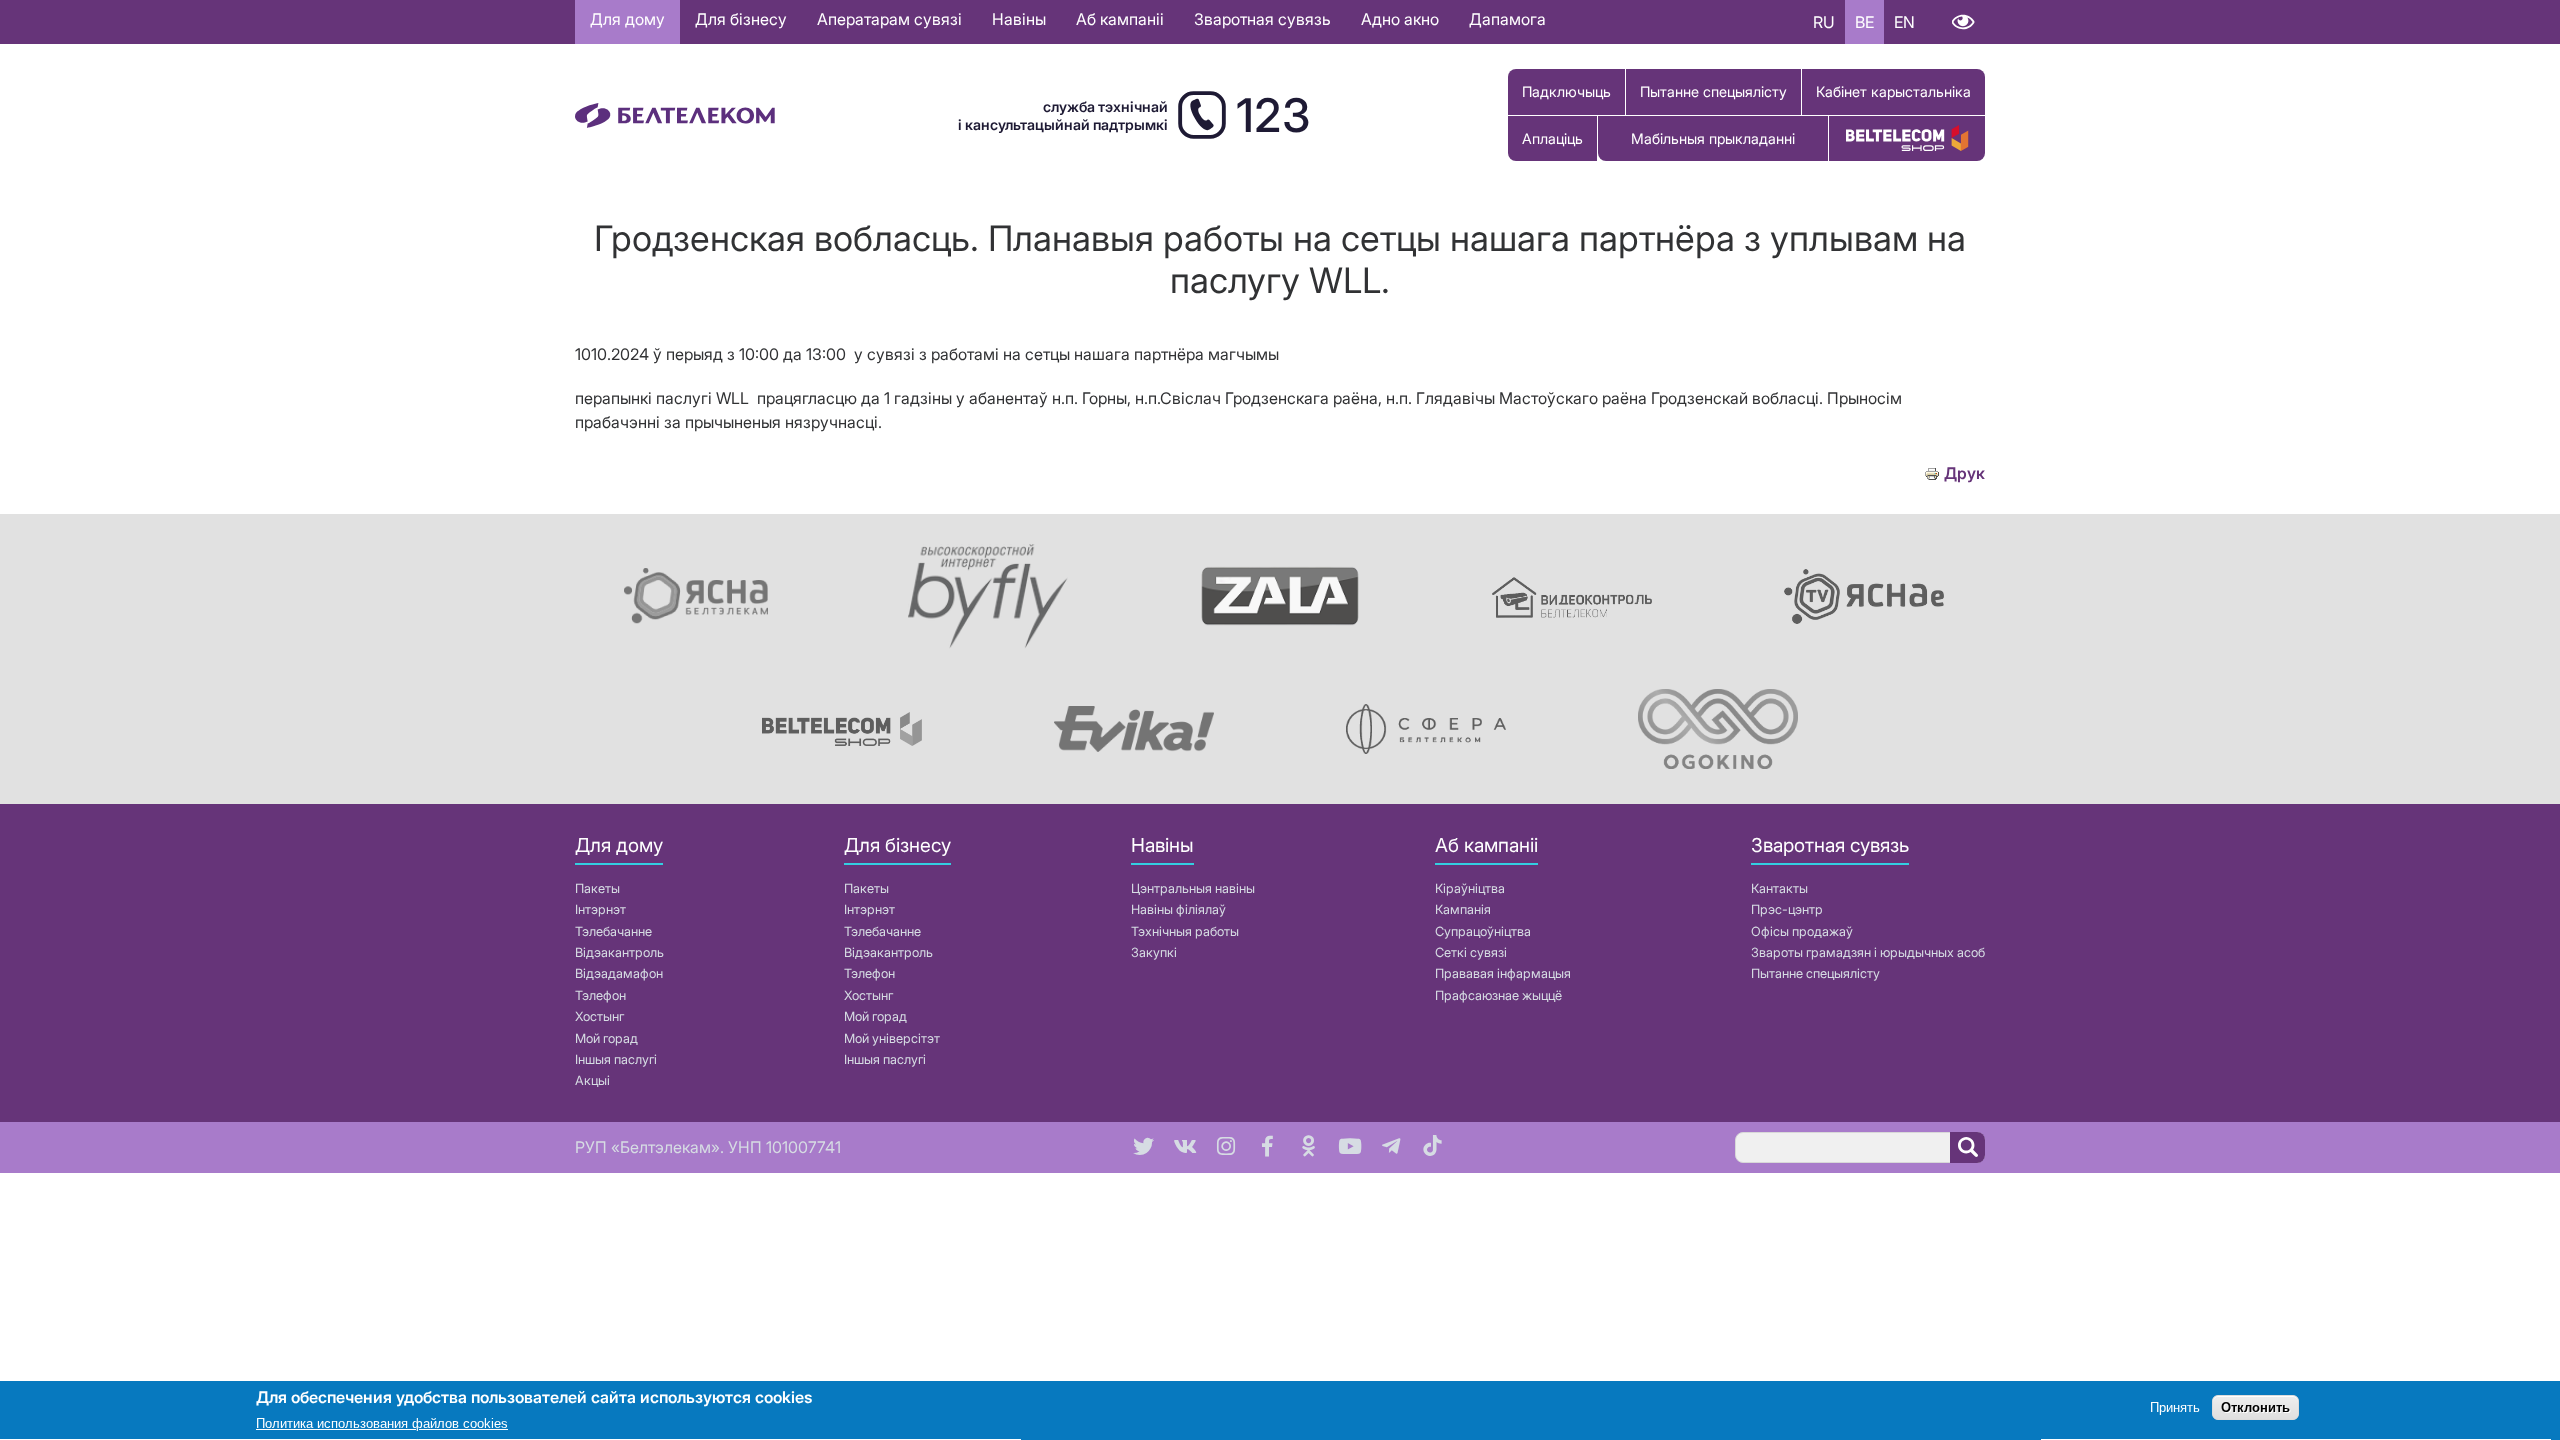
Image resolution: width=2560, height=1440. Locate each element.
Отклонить (2255, 1407)
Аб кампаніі (1120, 19)
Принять (2175, 1407)
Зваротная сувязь (1262, 19)
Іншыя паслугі (616, 1059)
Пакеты (597, 888)
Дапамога (1507, 19)
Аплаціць (1552, 138)
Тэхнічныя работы (1185, 931)
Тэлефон (600, 995)
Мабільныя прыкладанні (1713, 138)
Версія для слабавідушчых (1962, 22)
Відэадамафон (619, 973)
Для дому (627, 19)
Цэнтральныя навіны (1193, 888)
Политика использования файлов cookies (382, 1424)
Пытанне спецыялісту (1713, 91)
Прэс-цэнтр (1787, 909)
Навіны (1019, 19)
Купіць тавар (1907, 138)
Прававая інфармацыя (1503, 973)
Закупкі (1154, 952)
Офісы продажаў (1802, 931)
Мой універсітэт (892, 1038)
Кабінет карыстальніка (1893, 91)
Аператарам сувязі (889, 19)
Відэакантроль (619, 952)
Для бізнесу (741, 19)
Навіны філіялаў (1178, 909)
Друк (1964, 473)
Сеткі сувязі (1471, 952)
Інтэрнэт (600, 909)
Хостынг (599, 1016)
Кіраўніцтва (1470, 888)
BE (1864, 22)
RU (1824, 22)
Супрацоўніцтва (1483, 931)
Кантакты (1779, 888)
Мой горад (606, 1038)
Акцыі (592, 1080)
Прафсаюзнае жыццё (1498, 995)
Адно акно (1400, 19)
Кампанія (1463, 909)
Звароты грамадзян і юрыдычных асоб (1868, 952)
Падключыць (1566, 91)
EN (1904, 22)
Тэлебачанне (613, 931)
